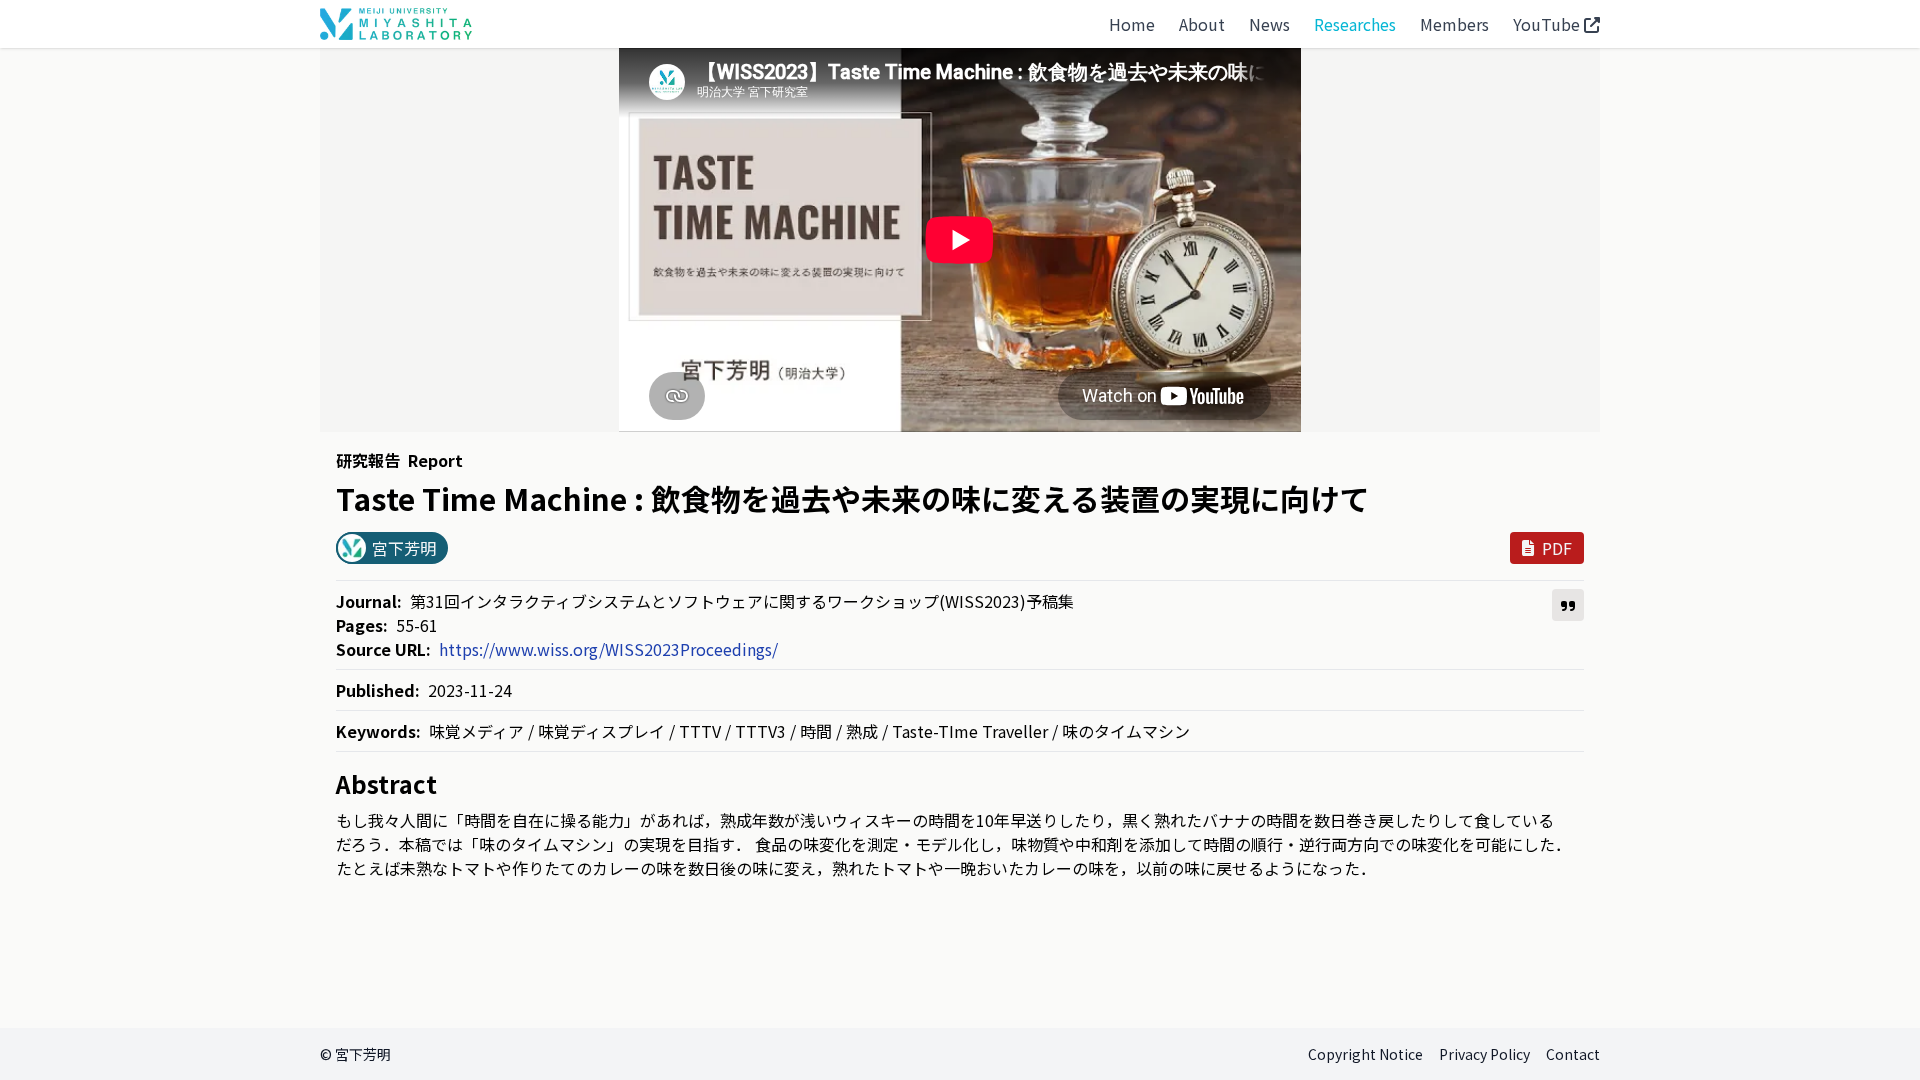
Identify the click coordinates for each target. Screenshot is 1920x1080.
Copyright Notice (1365, 1054)
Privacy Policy (1484, 1054)
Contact (1573, 1054)
